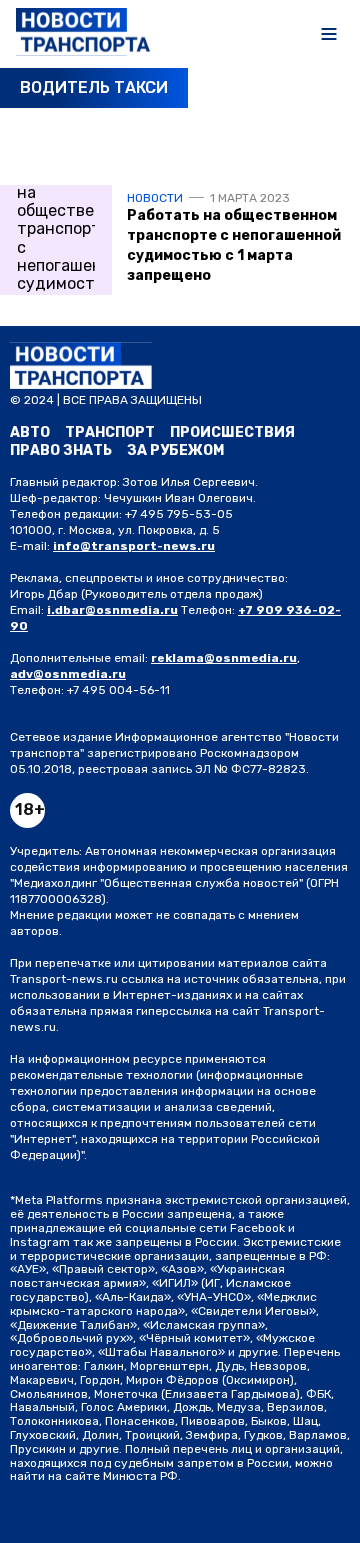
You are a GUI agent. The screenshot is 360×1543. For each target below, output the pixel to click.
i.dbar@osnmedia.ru (112, 610)
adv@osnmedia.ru (68, 674)
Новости (155, 198)
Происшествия (232, 432)
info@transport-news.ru (134, 546)
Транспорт (110, 432)
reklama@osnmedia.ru (224, 658)
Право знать (61, 450)
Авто (30, 432)
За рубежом (175, 450)
